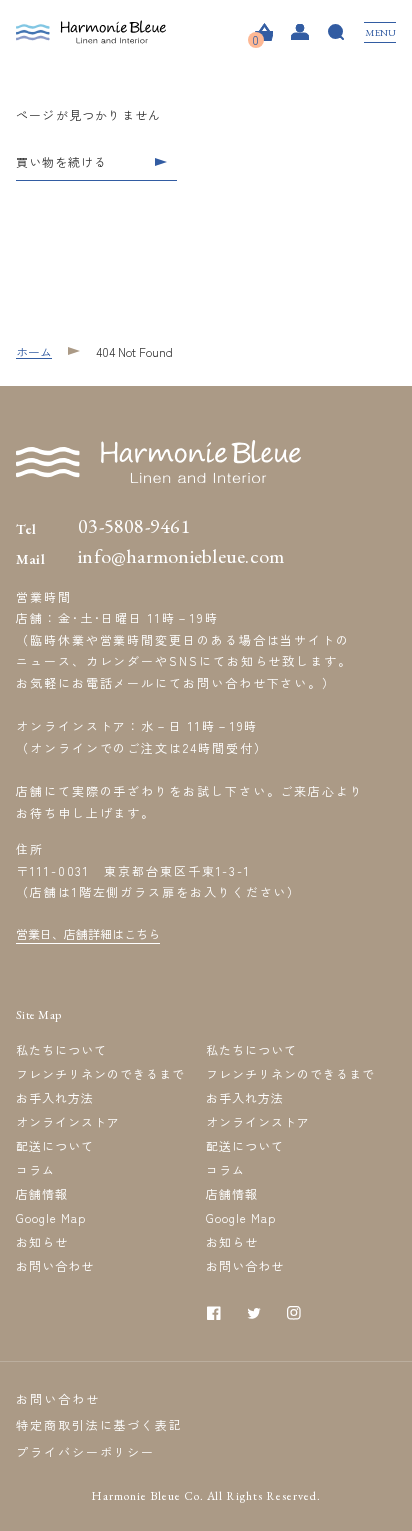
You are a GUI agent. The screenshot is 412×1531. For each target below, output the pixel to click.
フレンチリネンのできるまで (100, 1073)
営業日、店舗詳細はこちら (88, 933)
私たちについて (61, 1049)
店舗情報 (42, 1193)
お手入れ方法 (55, 1097)
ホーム (34, 351)
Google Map (51, 1217)
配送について (55, 1145)
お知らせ (42, 1241)
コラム (35, 1169)
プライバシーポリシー (85, 1451)
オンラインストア (68, 1121)
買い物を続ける (61, 163)
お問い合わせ (55, 1265)
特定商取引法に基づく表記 (99, 1424)
